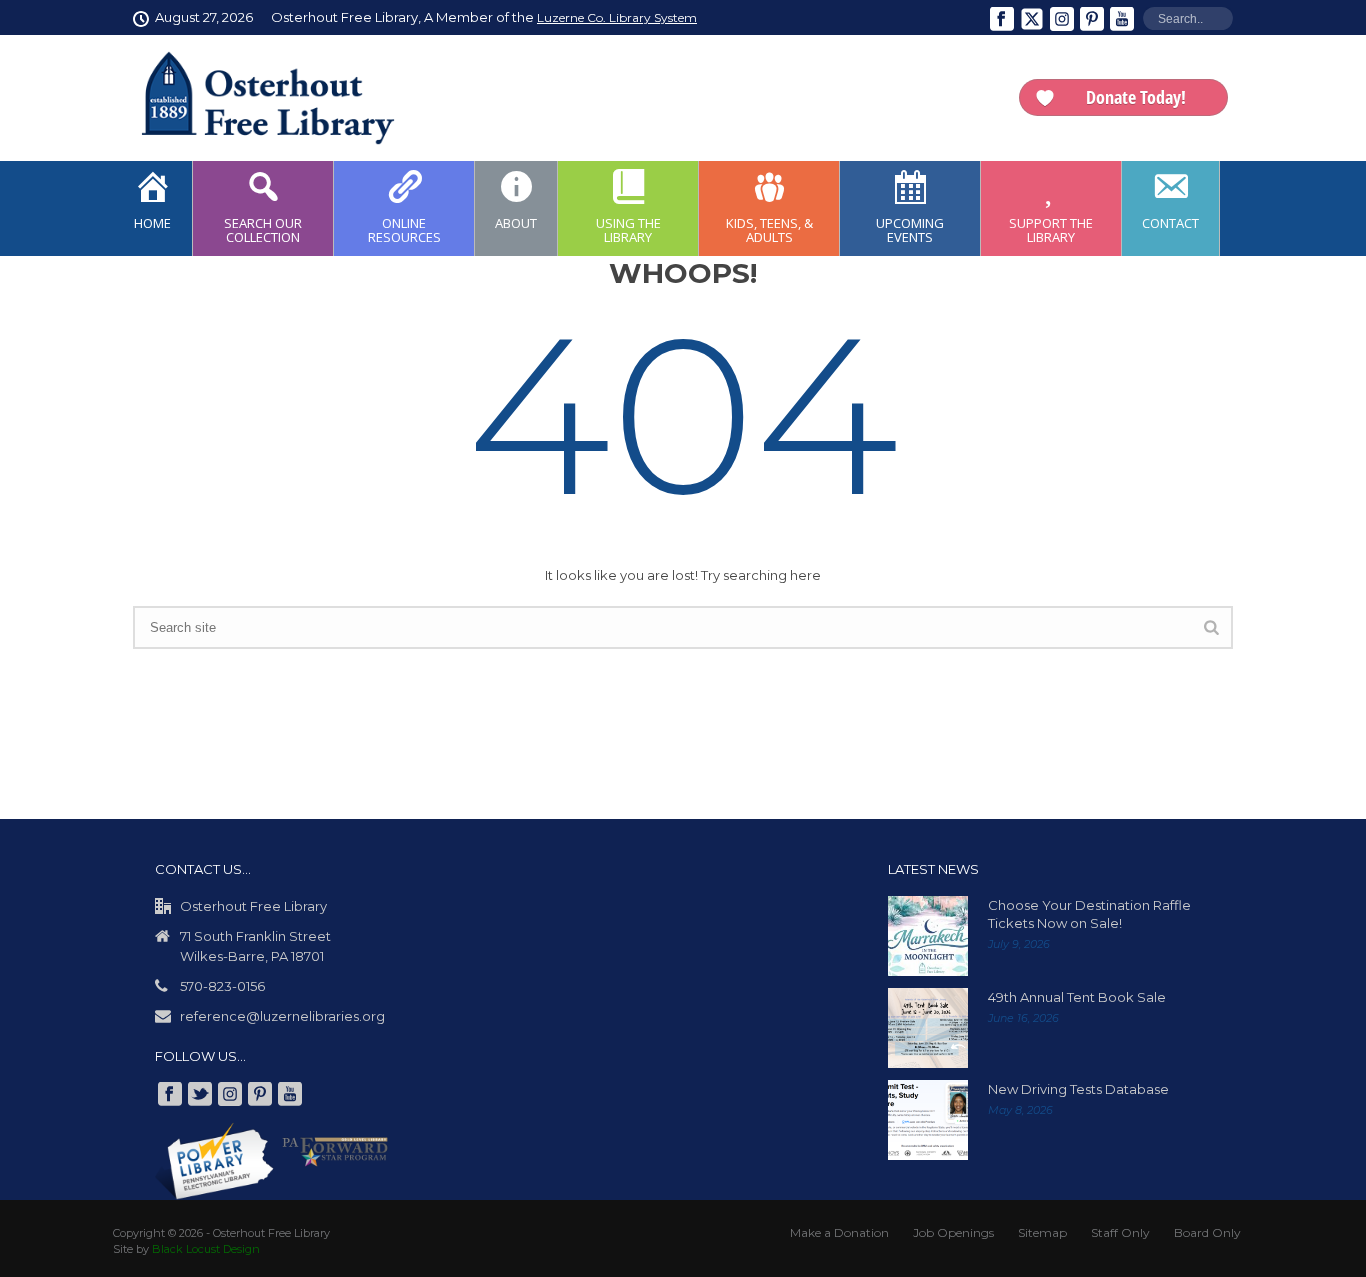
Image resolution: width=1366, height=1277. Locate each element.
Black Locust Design (206, 1249)
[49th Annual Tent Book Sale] (928, 1028)
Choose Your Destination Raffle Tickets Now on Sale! (1089, 914)
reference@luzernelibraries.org (282, 1016)
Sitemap (1042, 1232)
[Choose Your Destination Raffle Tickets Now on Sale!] (928, 936)
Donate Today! (1136, 97)
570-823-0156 (222, 986)
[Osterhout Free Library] (256, 98)
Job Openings (953, 1232)
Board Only (1207, 1232)
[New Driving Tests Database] (928, 1120)
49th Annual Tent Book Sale (1077, 997)
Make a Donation (839, 1232)
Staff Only (1120, 1232)
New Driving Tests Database (1078, 1089)
